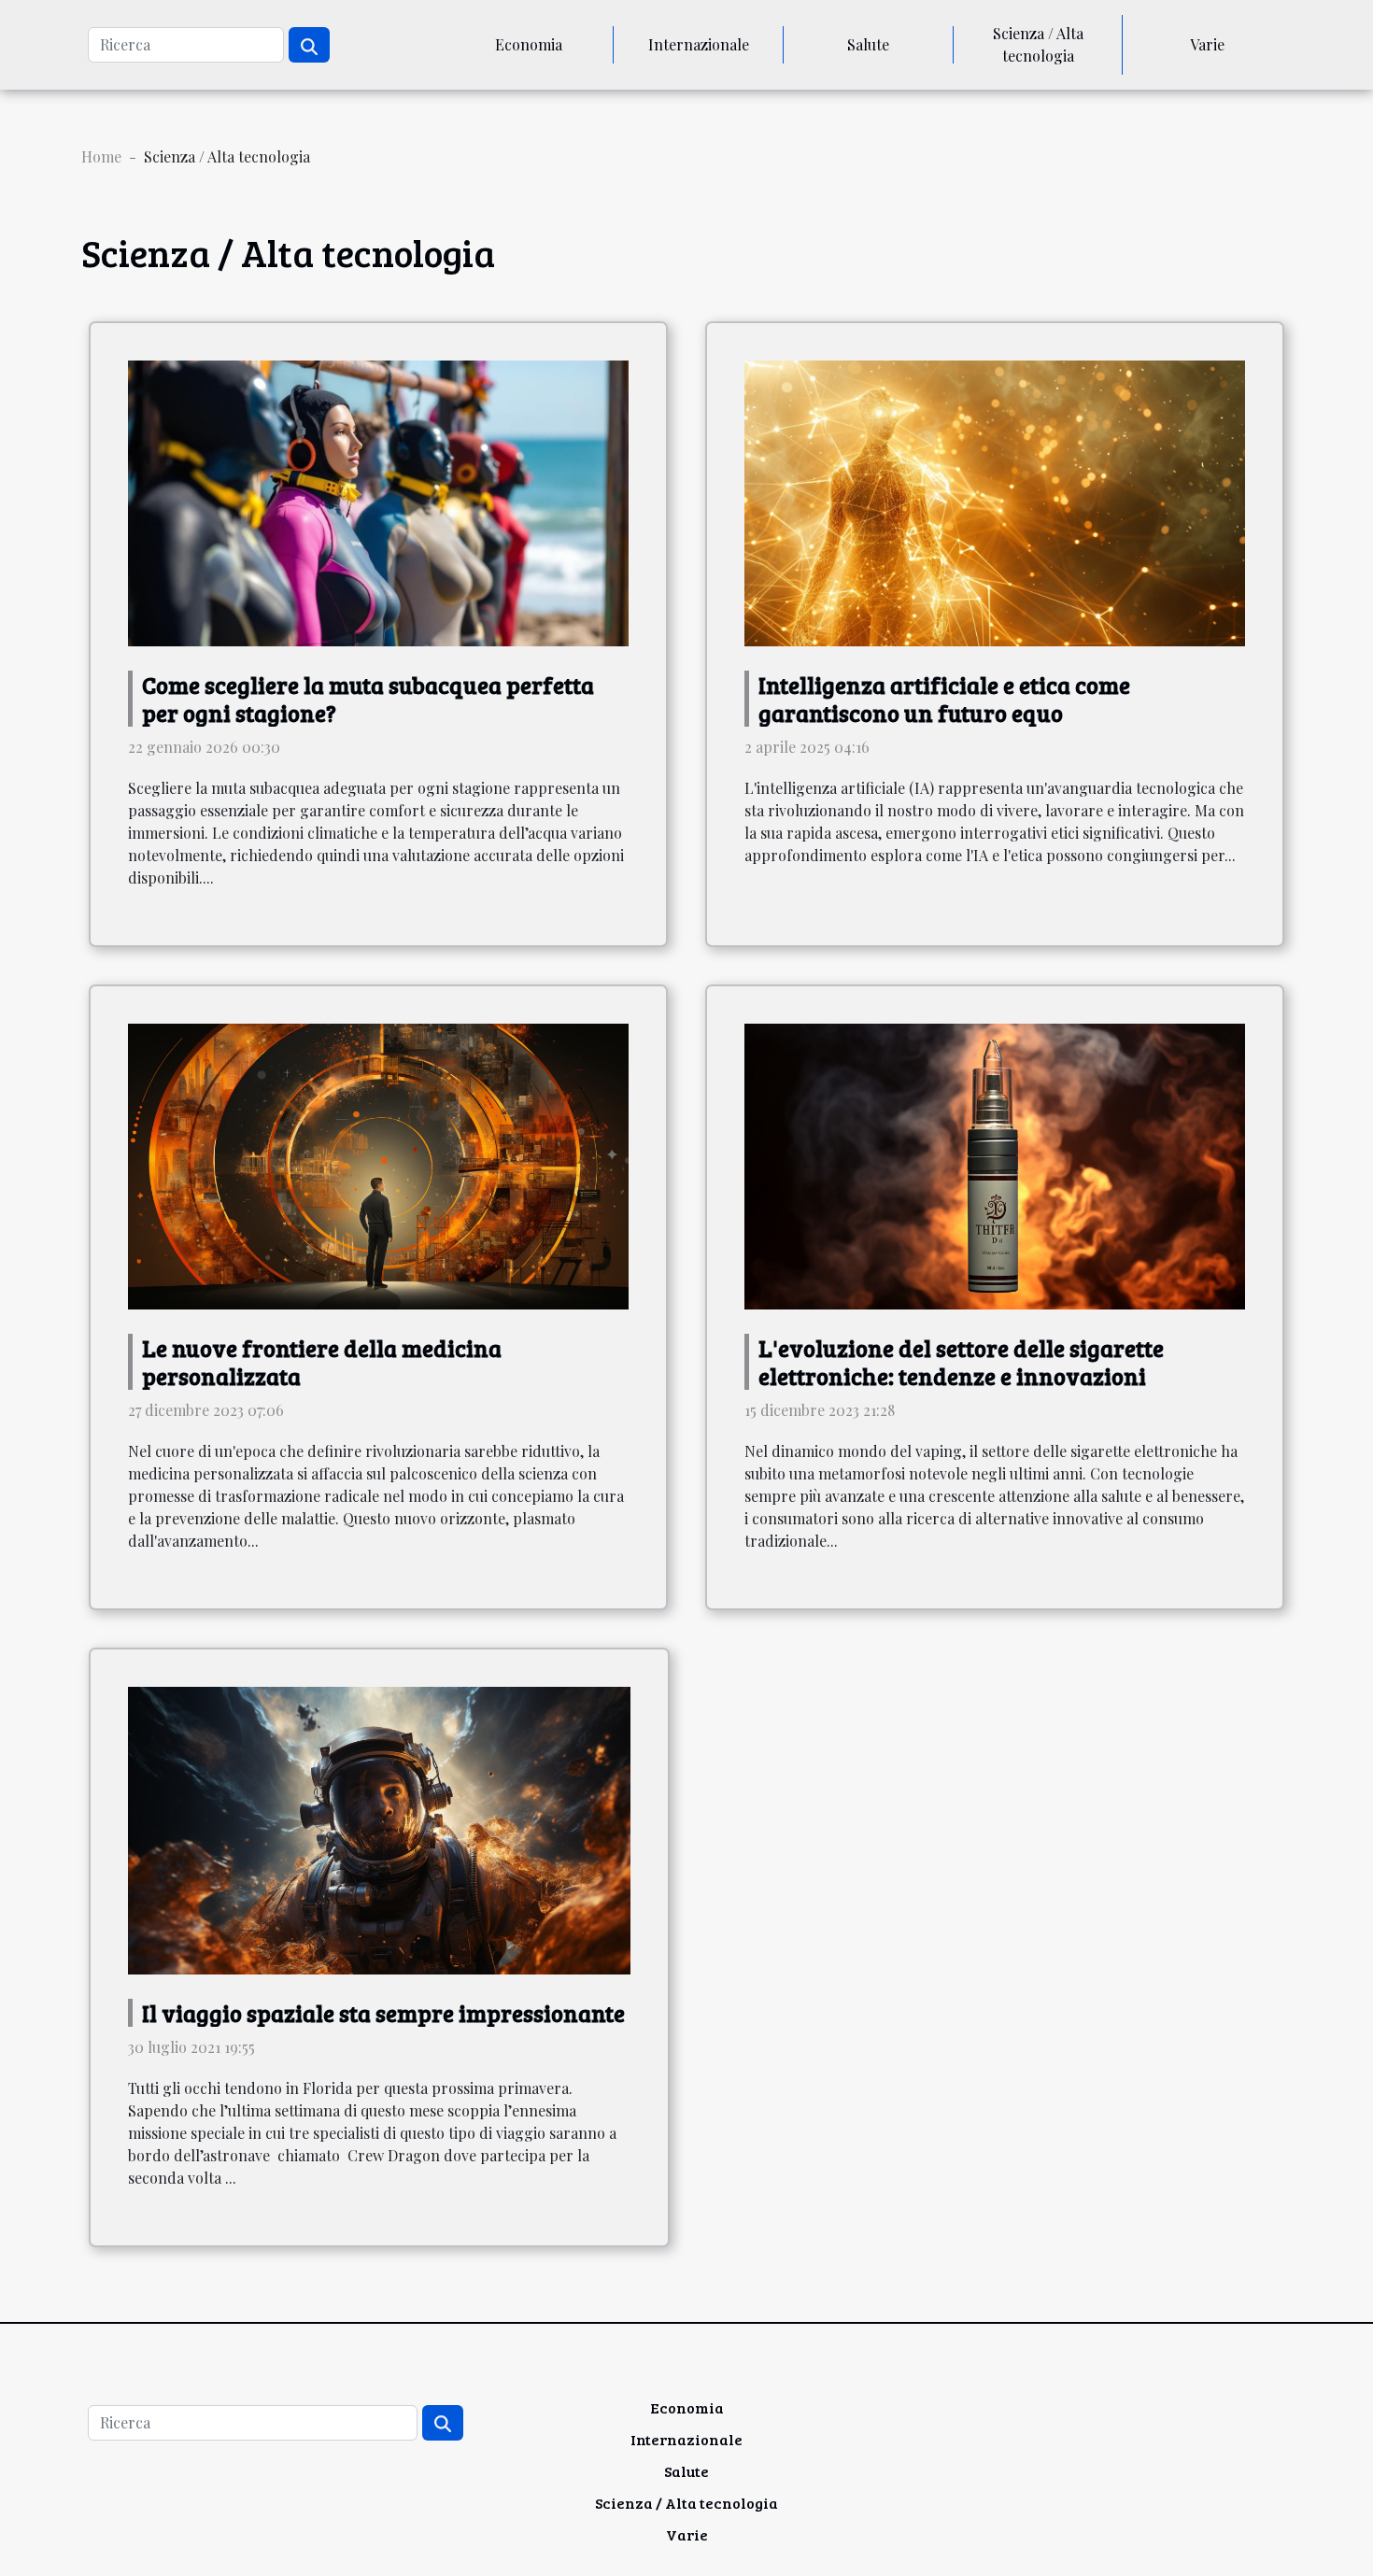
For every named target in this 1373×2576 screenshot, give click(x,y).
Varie (1207, 44)
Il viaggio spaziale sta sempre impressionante (383, 2013)
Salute (868, 44)
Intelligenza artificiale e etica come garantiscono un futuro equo (944, 699)
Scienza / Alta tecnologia (1038, 44)
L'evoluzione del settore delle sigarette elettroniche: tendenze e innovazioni (961, 1362)
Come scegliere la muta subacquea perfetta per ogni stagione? (368, 699)
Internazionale (699, 44)
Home (101, 156)
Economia (529, 44)
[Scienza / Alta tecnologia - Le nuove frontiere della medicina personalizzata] (378, 1164)
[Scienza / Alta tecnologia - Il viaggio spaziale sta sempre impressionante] (379, 1828)
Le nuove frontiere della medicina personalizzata (322, 1362)
